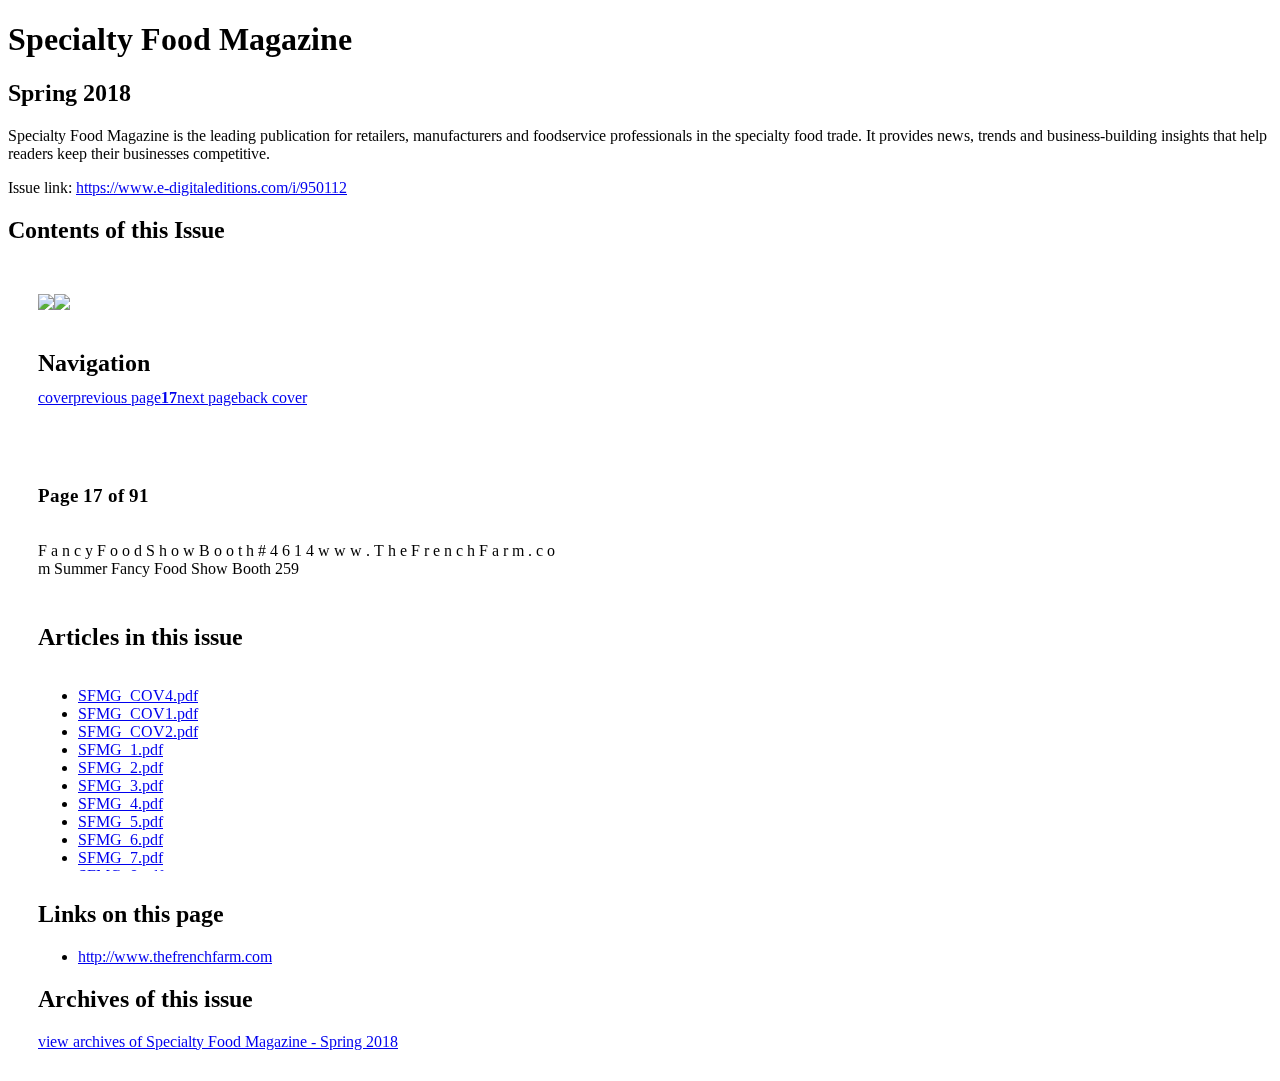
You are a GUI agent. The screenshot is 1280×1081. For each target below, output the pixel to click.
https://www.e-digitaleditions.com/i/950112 (211, 187)
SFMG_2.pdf (120, 767)
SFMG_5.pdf (120, 821)
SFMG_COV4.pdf (138, 695)
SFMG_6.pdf (120, 839)
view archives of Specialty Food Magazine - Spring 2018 (218, 1041)
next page (207, 397)
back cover (272, 397)
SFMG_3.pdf (120, 785)
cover (55, 397)
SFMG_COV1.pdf (138, 713)
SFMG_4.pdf (120, 803)
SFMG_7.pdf (120, 857)
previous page (117, 397)
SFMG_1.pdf (120, 749)
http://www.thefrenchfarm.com (175, 956)
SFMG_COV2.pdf (138, 731)
